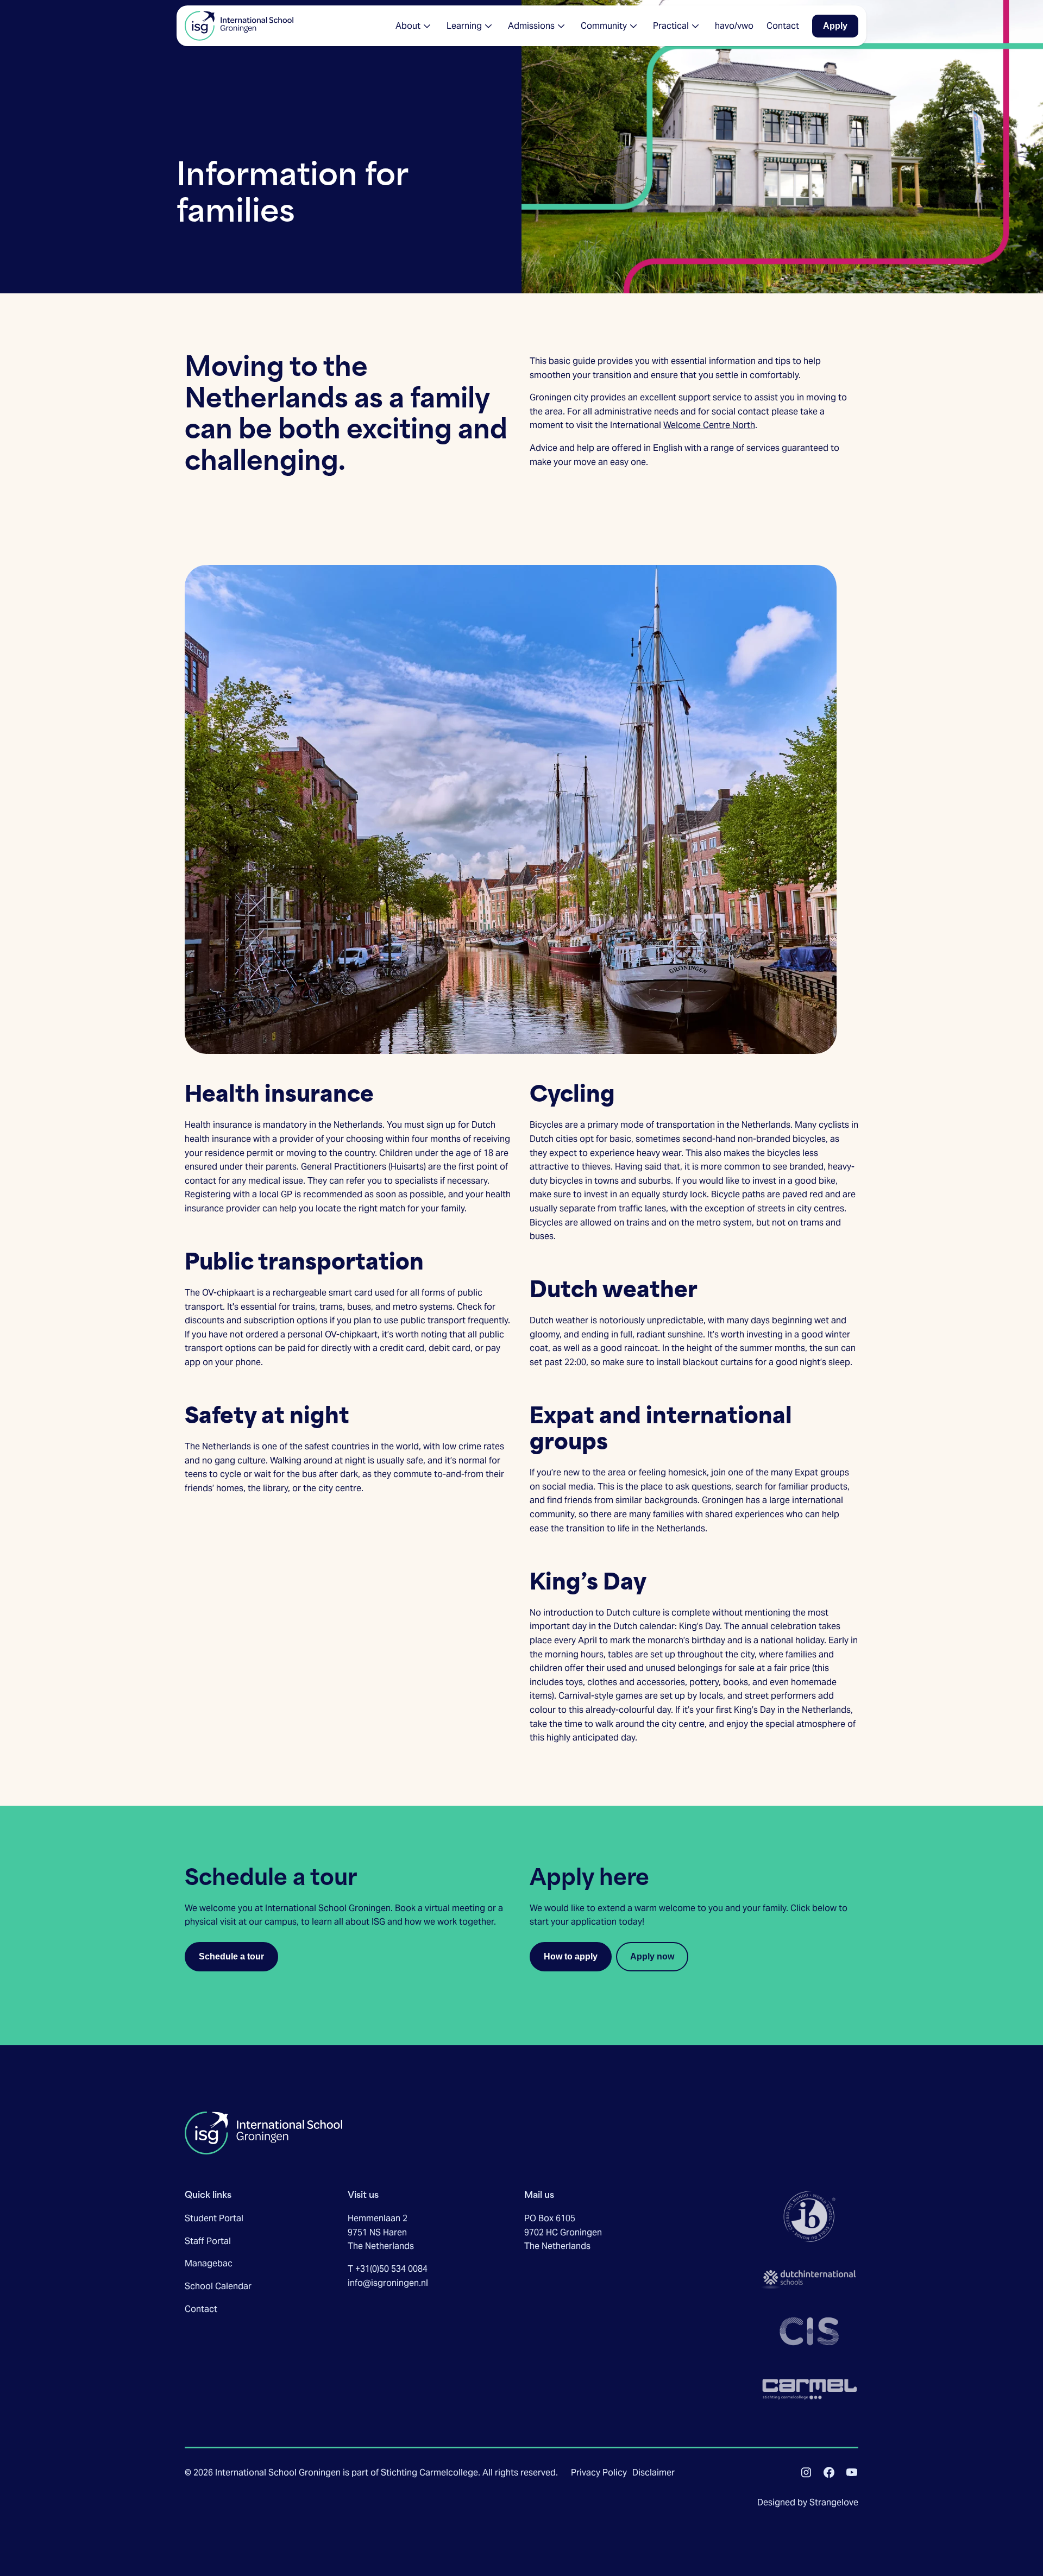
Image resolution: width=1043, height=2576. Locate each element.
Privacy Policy (599, 2473)
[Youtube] (852, 2472)
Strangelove (834, 2502)
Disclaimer (654, 2473)
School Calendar (218, 2286)
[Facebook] (829, 2472)
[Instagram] (806, 2472)
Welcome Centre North (709, 425)
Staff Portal (208, 2241)
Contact (201, 2309)
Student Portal (214, 2218)
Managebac (209, 2263)
